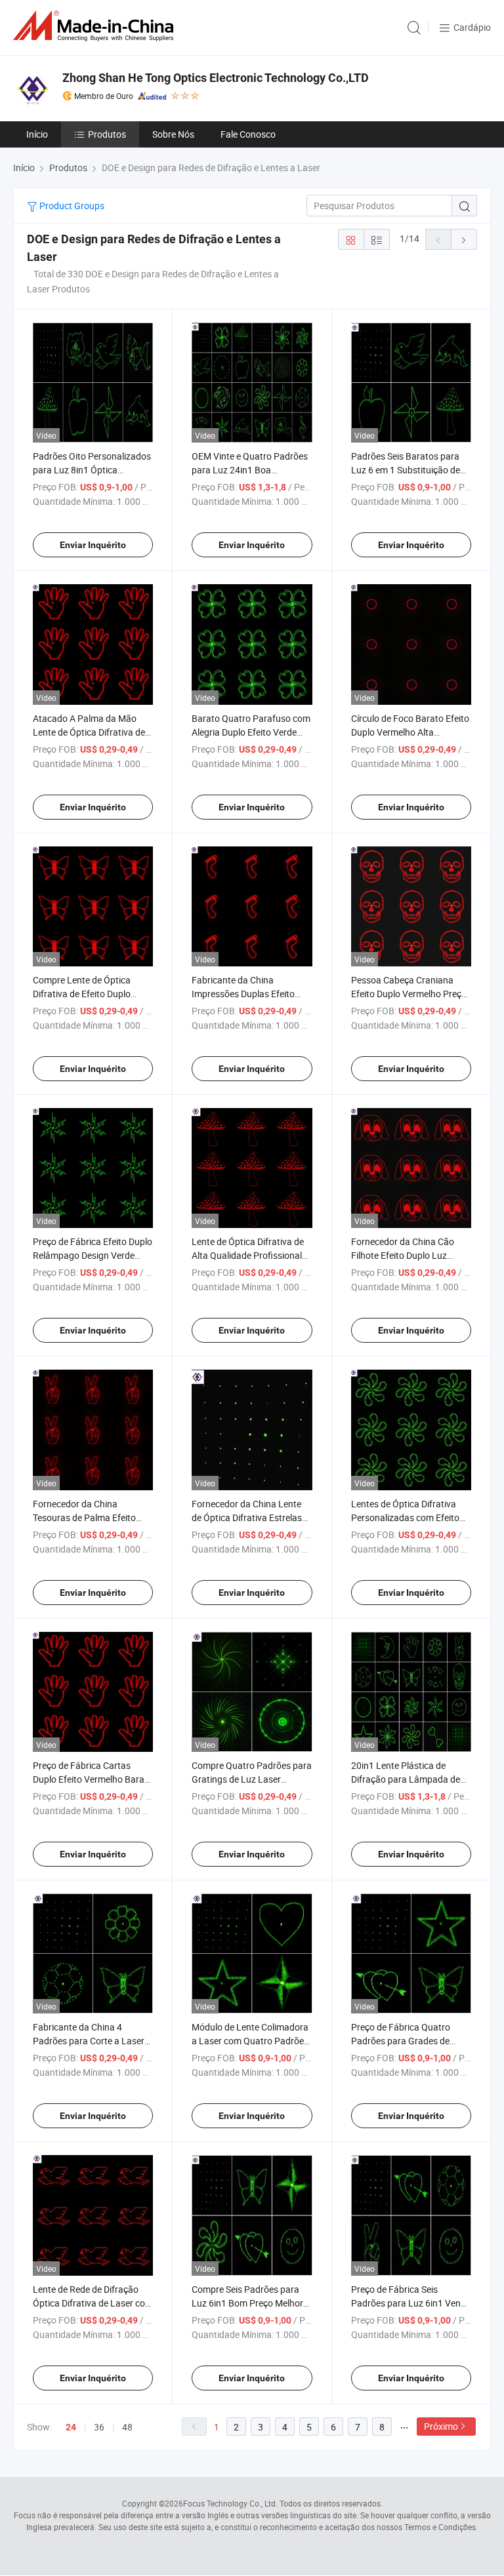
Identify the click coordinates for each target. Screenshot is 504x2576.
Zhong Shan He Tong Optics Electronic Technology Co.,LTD (216, 78)
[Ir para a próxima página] (464, 239)
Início (37, 134)
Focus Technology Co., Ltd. (230, 2503)
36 (99, 2427)
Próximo (441, 2426)
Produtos (107, 134)
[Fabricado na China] (96, 26)
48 (127, 2427)
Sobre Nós (173, 134)
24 (71, 2427)
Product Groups (71, 206)
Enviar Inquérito (93, 545)
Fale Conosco (248, 134)
